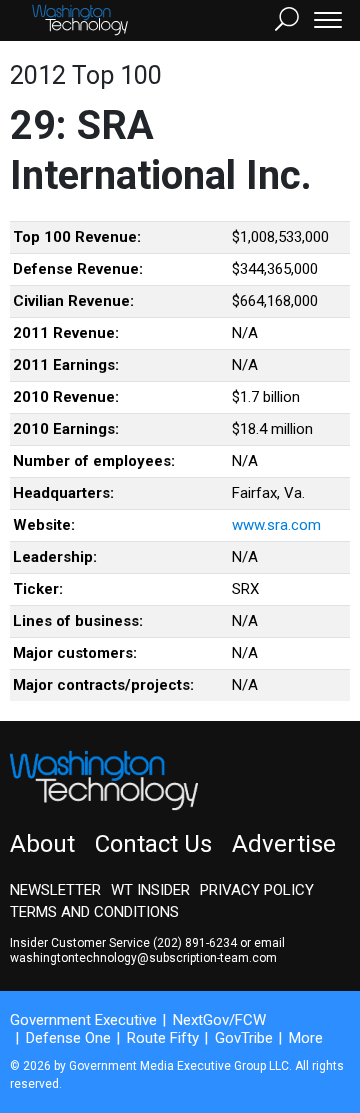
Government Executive (83, 1020)
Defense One (68, 1038)
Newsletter (55, 890)
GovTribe (244, 1038)
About (42, 844)
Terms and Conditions (94, 912)
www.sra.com (276, 525)
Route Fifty (163, 1038)
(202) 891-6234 (195, 943)
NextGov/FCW (219, 1020)
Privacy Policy (257, 890)
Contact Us (153, 844)
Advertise (284, 844)
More (306, 1038)
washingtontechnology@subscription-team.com (143, 958)
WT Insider (150, 890)
